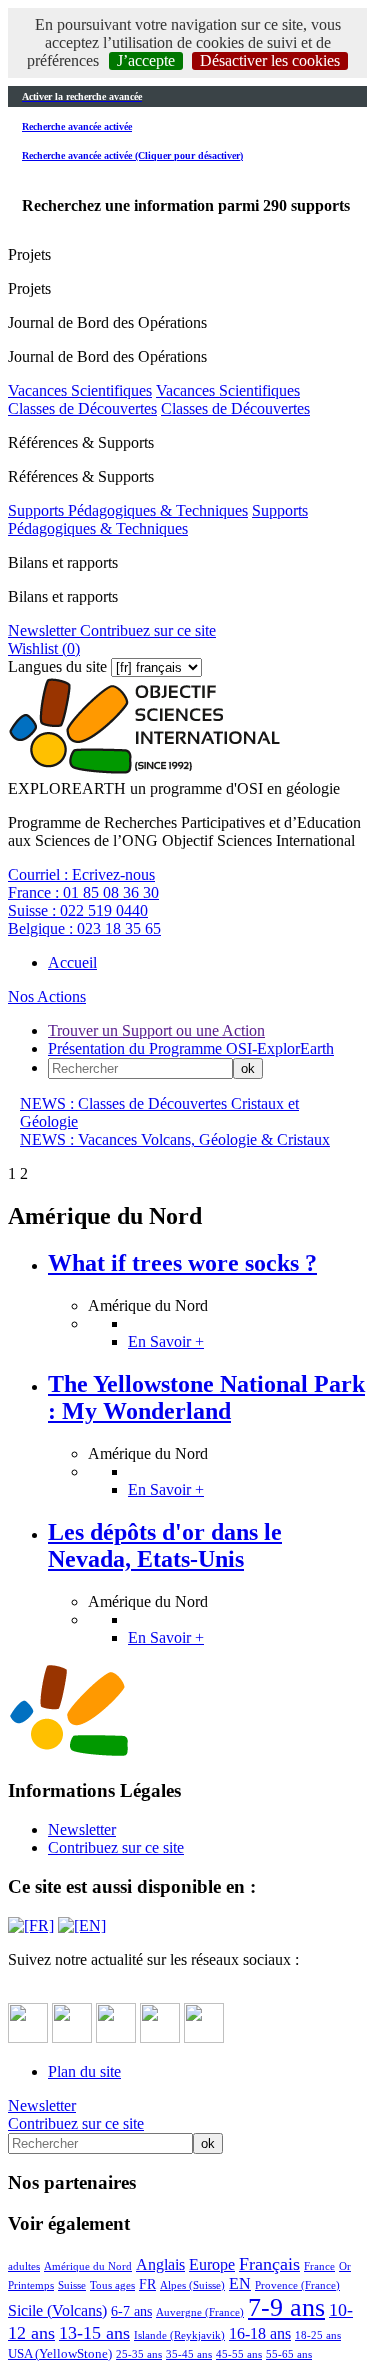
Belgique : (84, 928)
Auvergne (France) (200, 2312)
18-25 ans (318, 2335)
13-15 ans (94, 2333)
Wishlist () (44, 648)
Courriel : (81, 874)
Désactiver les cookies (270, 60)
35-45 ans (189, 2354)
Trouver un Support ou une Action (156, 1030)
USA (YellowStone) (60, 2354)
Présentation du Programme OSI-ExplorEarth (191, 1048)
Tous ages (112, 2285)
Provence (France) (297, 2285)
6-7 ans (131, 2311)
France (319, 2266)
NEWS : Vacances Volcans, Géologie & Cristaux (175, 1139)
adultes (24, 2266)
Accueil (72, 962)
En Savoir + (166, 1341)
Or (345, 2266)
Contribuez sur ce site (146, 630)
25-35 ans (139, 2354)
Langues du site (57, 666)
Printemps (31, 2285)
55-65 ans (289, 2354)
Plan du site (84, 2071)
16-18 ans (260, 2333)
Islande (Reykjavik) (179, 2335)
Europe (212, 2264)
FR (147, 2284)
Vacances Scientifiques (80, 390)
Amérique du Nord (88, 2266)
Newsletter (42, 630)
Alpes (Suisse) (192, 2285)
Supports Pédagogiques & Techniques (128, 510)
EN (240, 2283)
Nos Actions (47, 996)
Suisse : (78, 910)
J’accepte (146, 60)
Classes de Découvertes (82, 408)
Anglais (160, 2264)
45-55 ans (239, 2354)
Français (269, 2264)
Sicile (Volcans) (57, 2310)
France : (83, 892)
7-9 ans (286, 2307)
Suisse (72, 2285)
